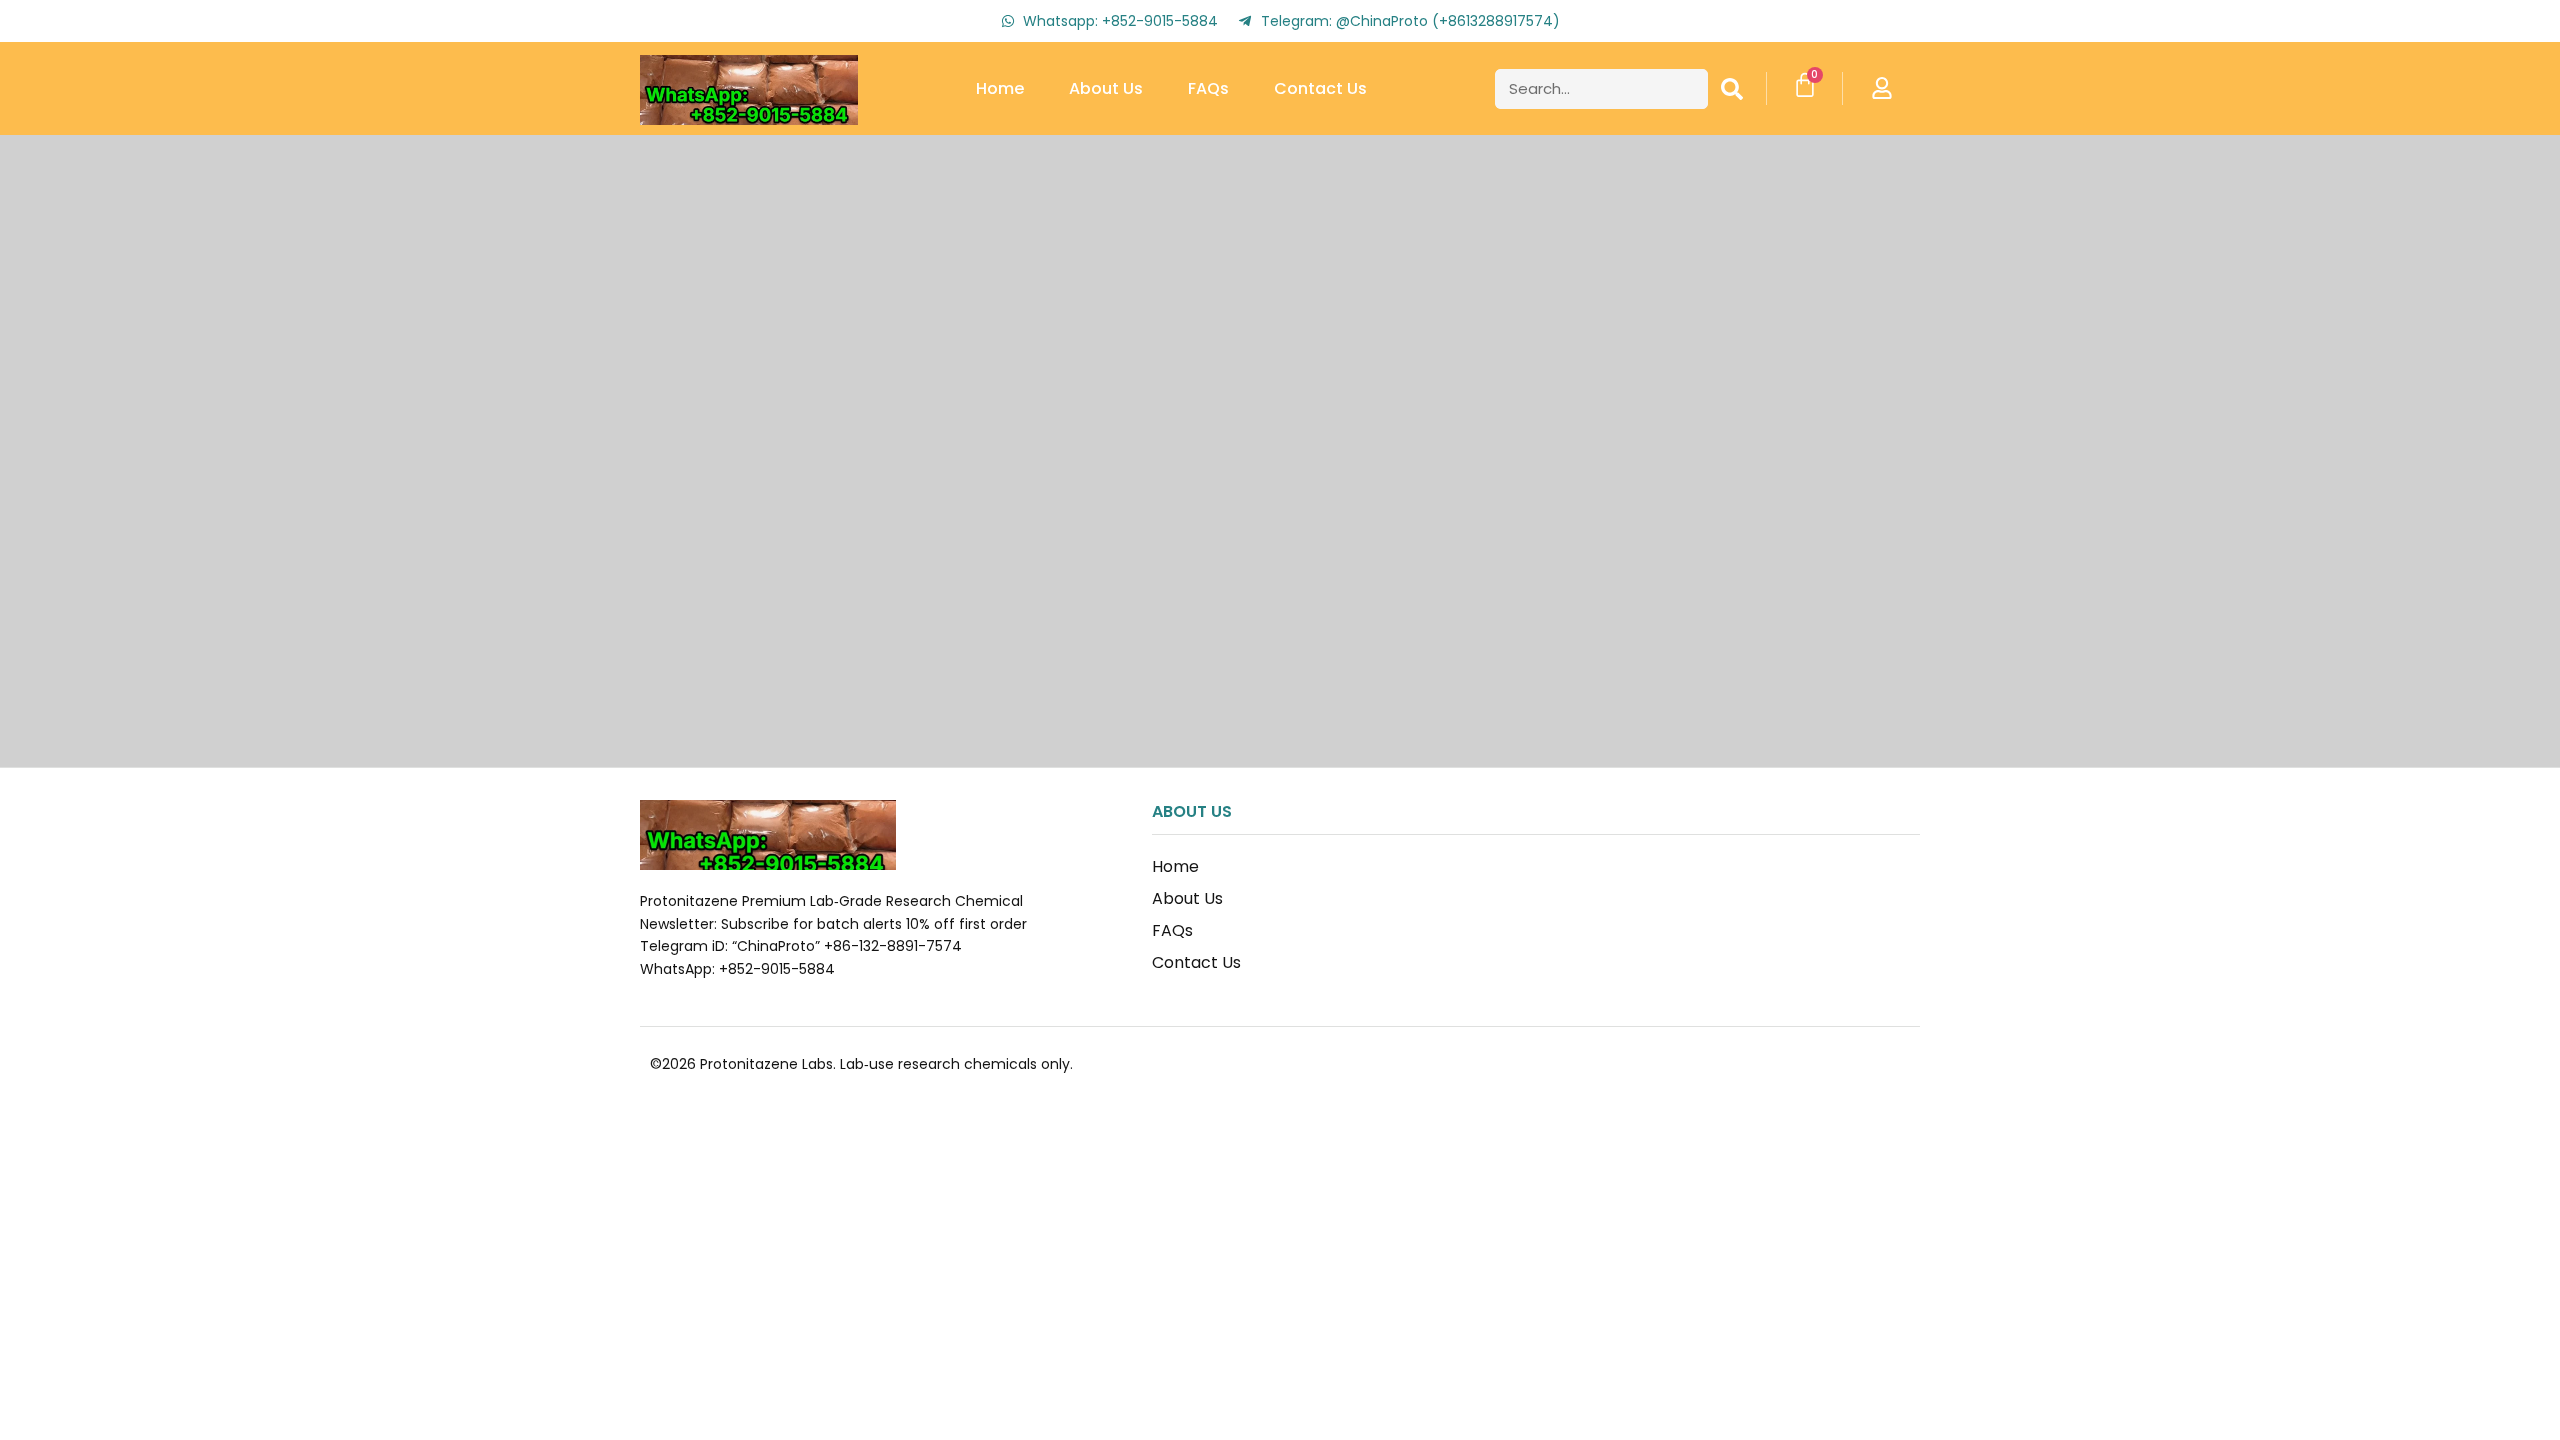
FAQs (1208, 88)
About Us (1106, 88)
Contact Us (1320, 88)
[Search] (1732, 89)
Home (1000, 88)
